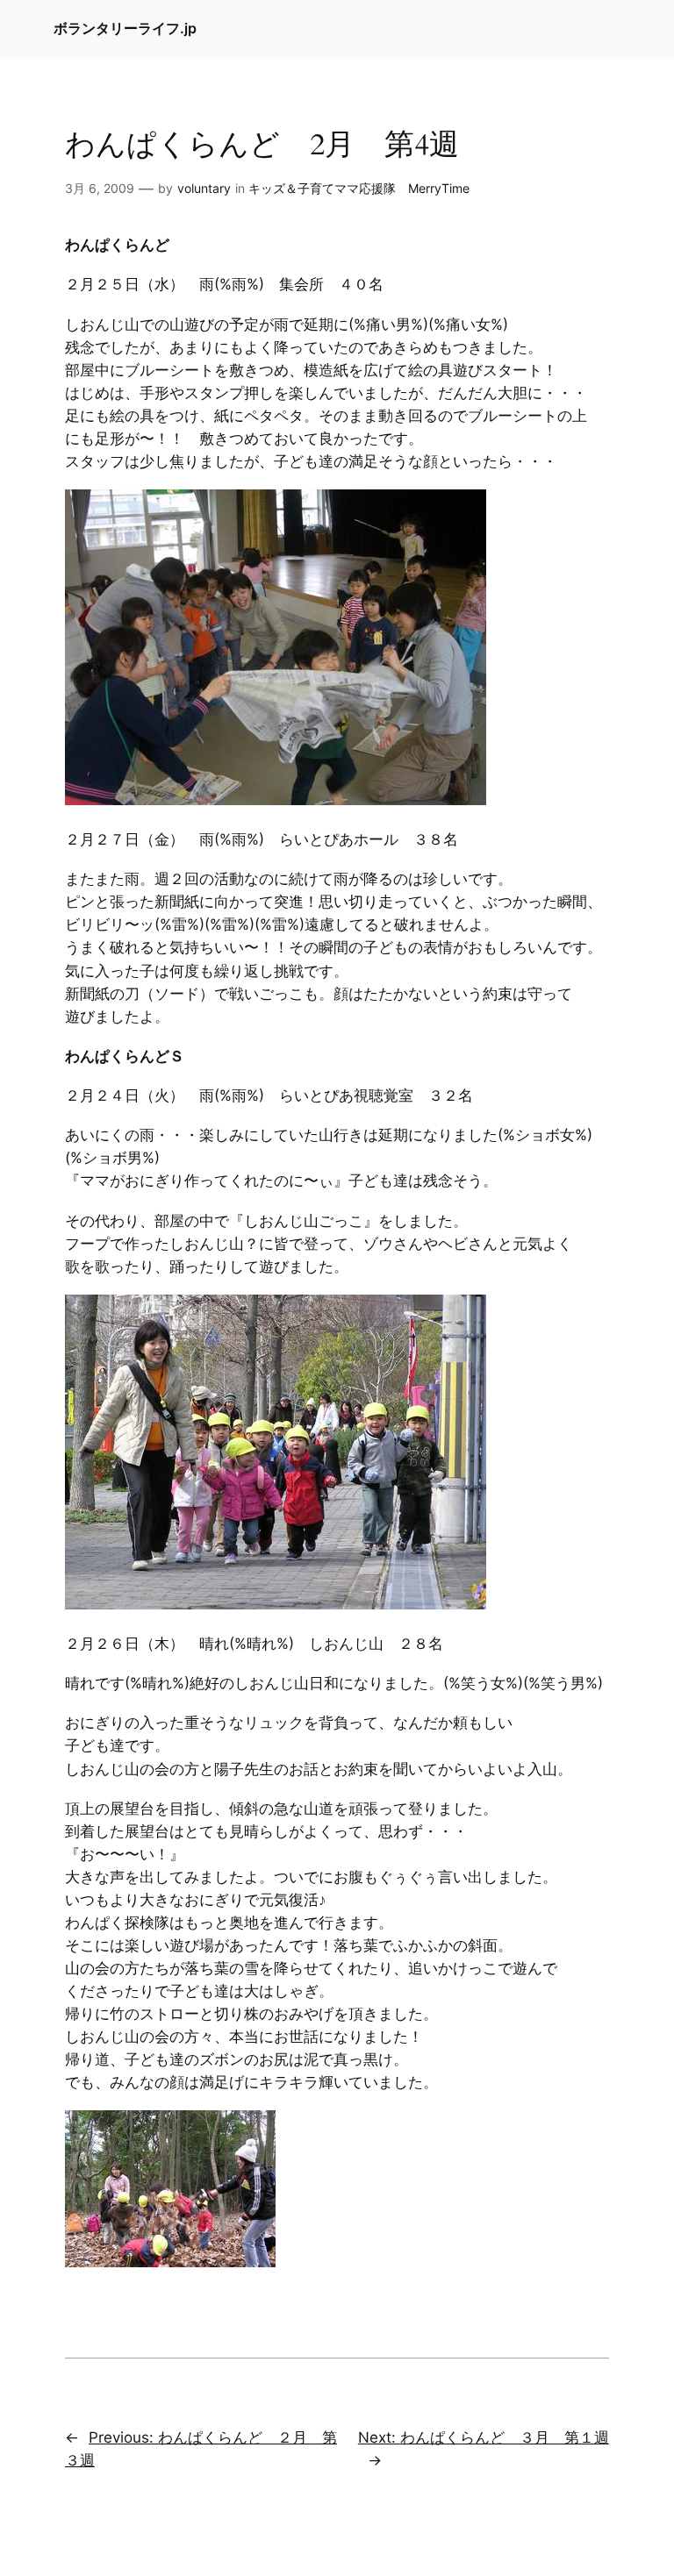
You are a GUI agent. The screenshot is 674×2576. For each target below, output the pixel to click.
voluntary (204, 188)
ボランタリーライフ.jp (125, 28)
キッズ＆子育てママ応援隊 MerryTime (359, 188)
